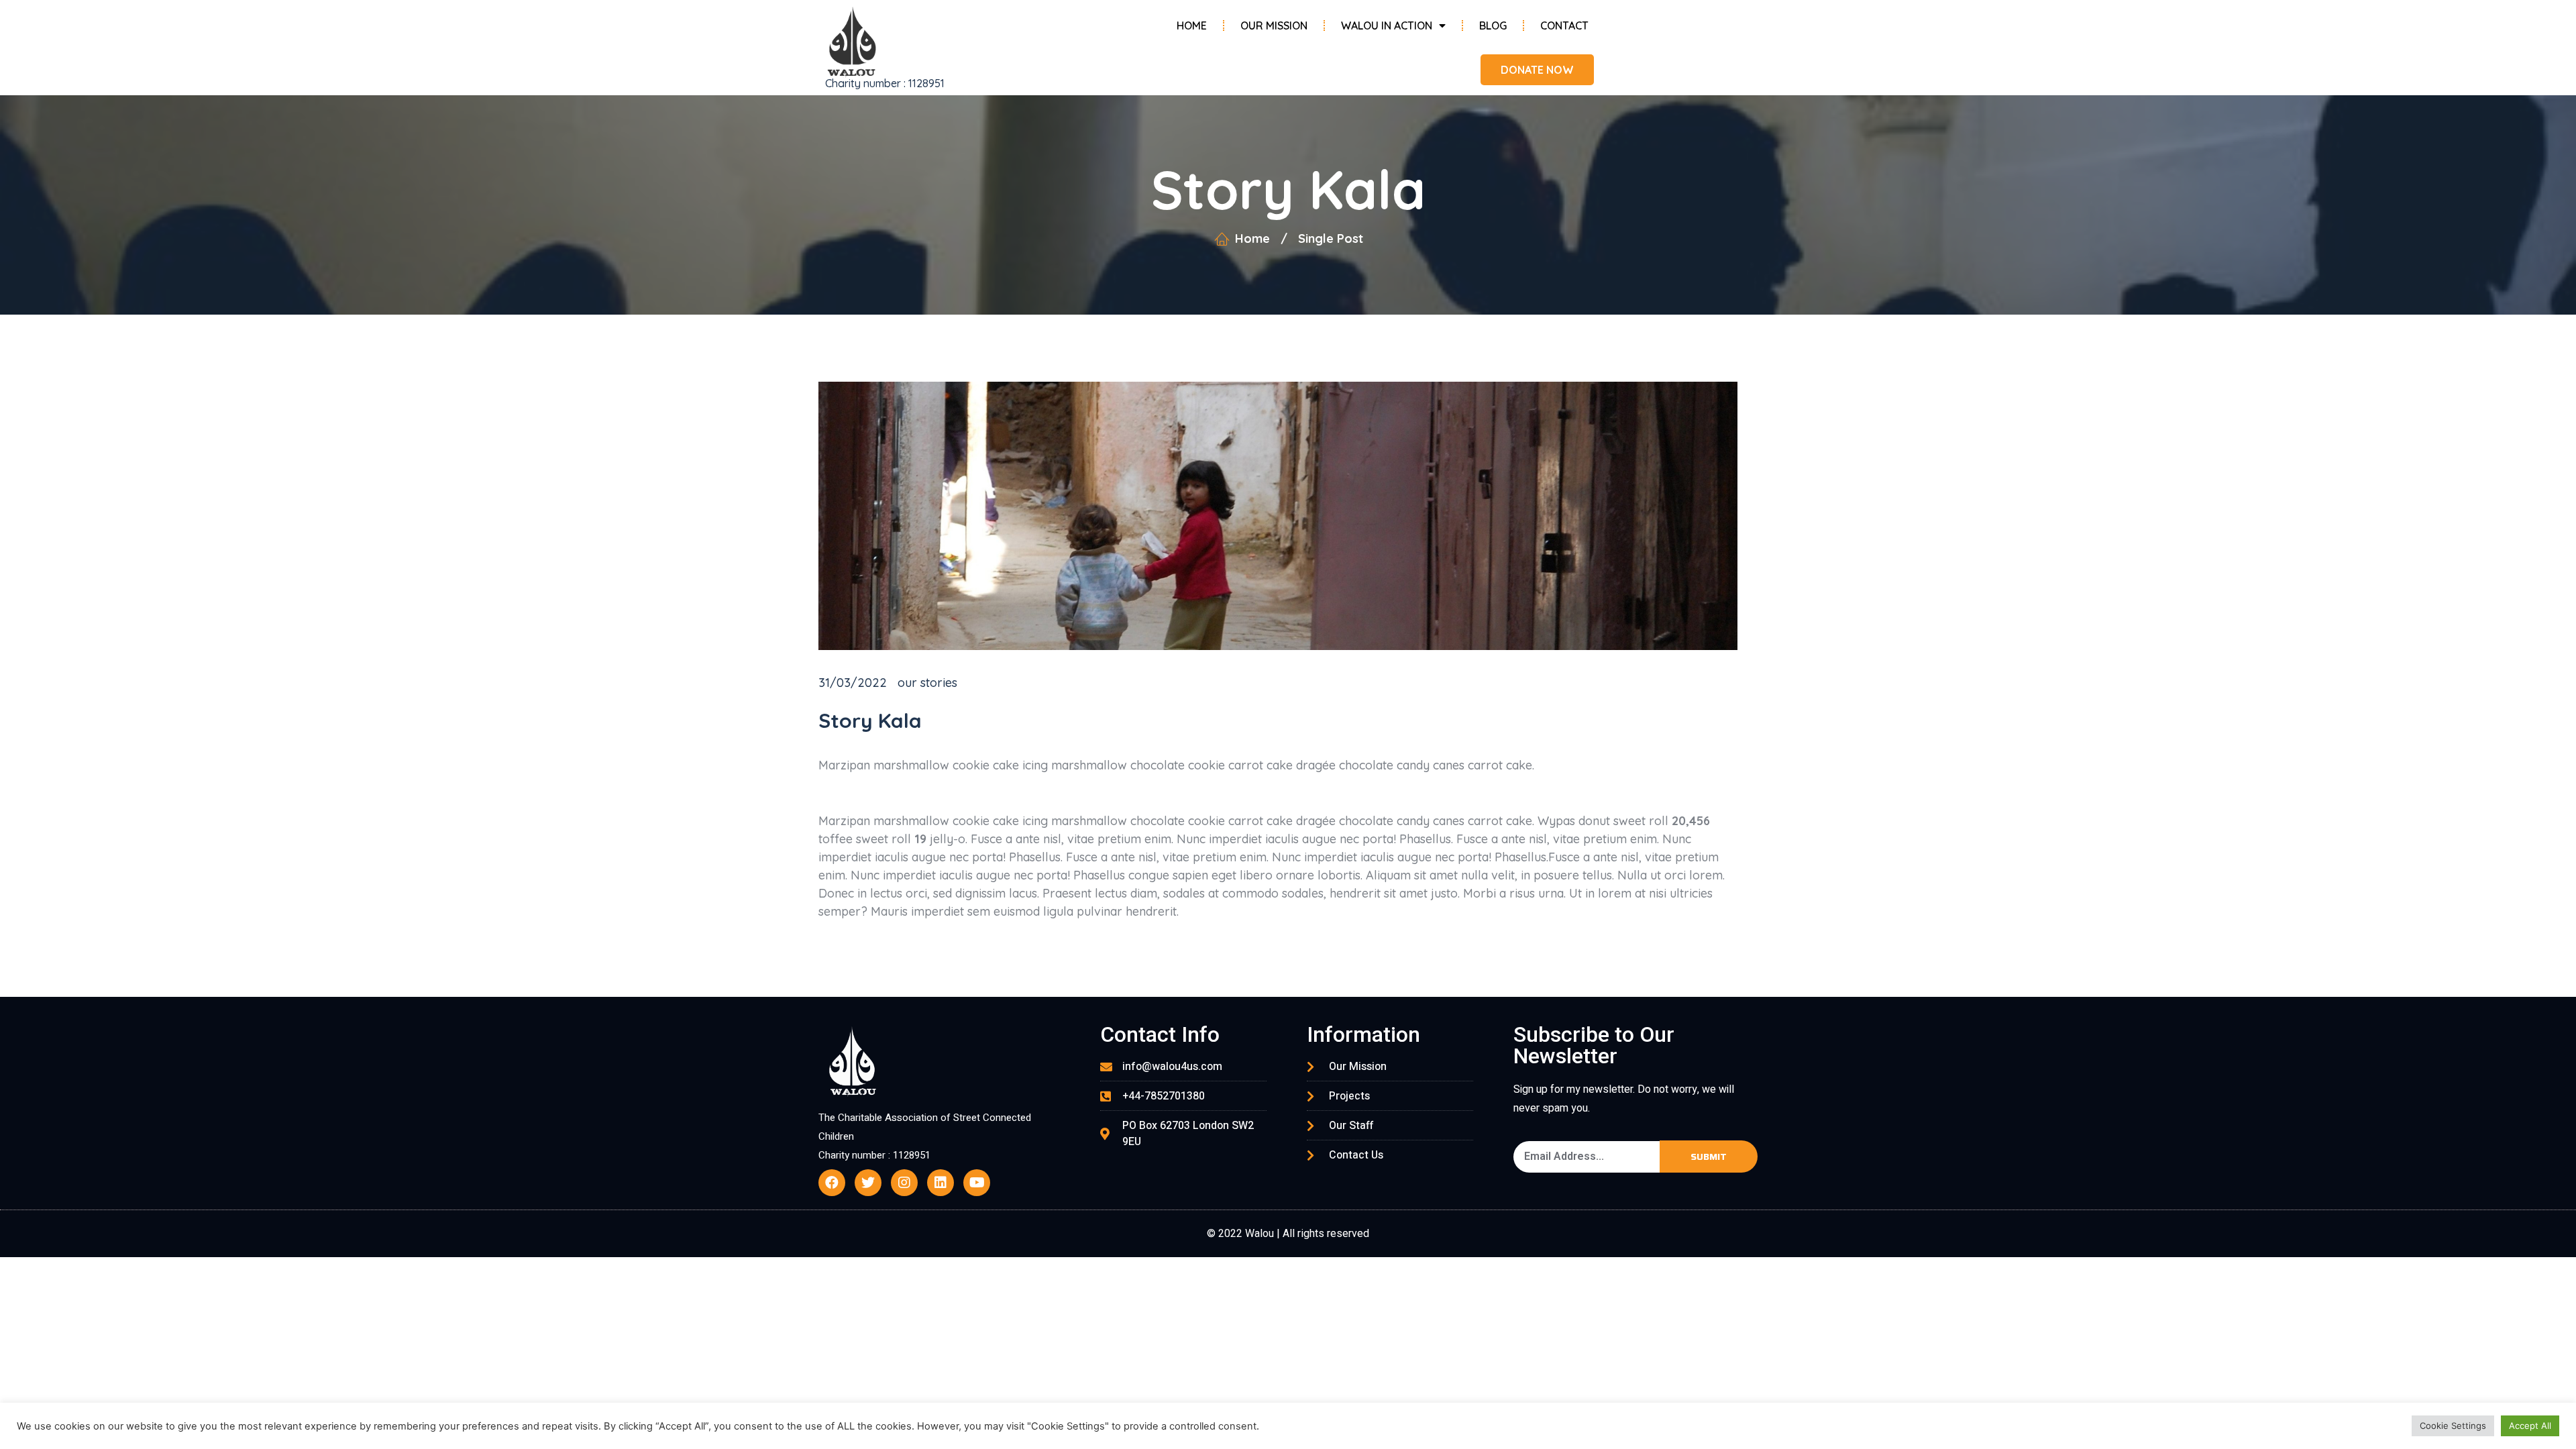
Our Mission (1274, 25)
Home (1192, 25)
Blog (1493, 25)
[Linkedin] (941, 1183)
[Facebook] (832, 1183)
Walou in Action (1387, 25)
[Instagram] (904, 1183)
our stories (927, 683)
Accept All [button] (2530, 1426)
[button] (1537, 70)
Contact (1564, 25)
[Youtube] (977, 1183)
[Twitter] (868, 1183)
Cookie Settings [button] (2453, 1426)
